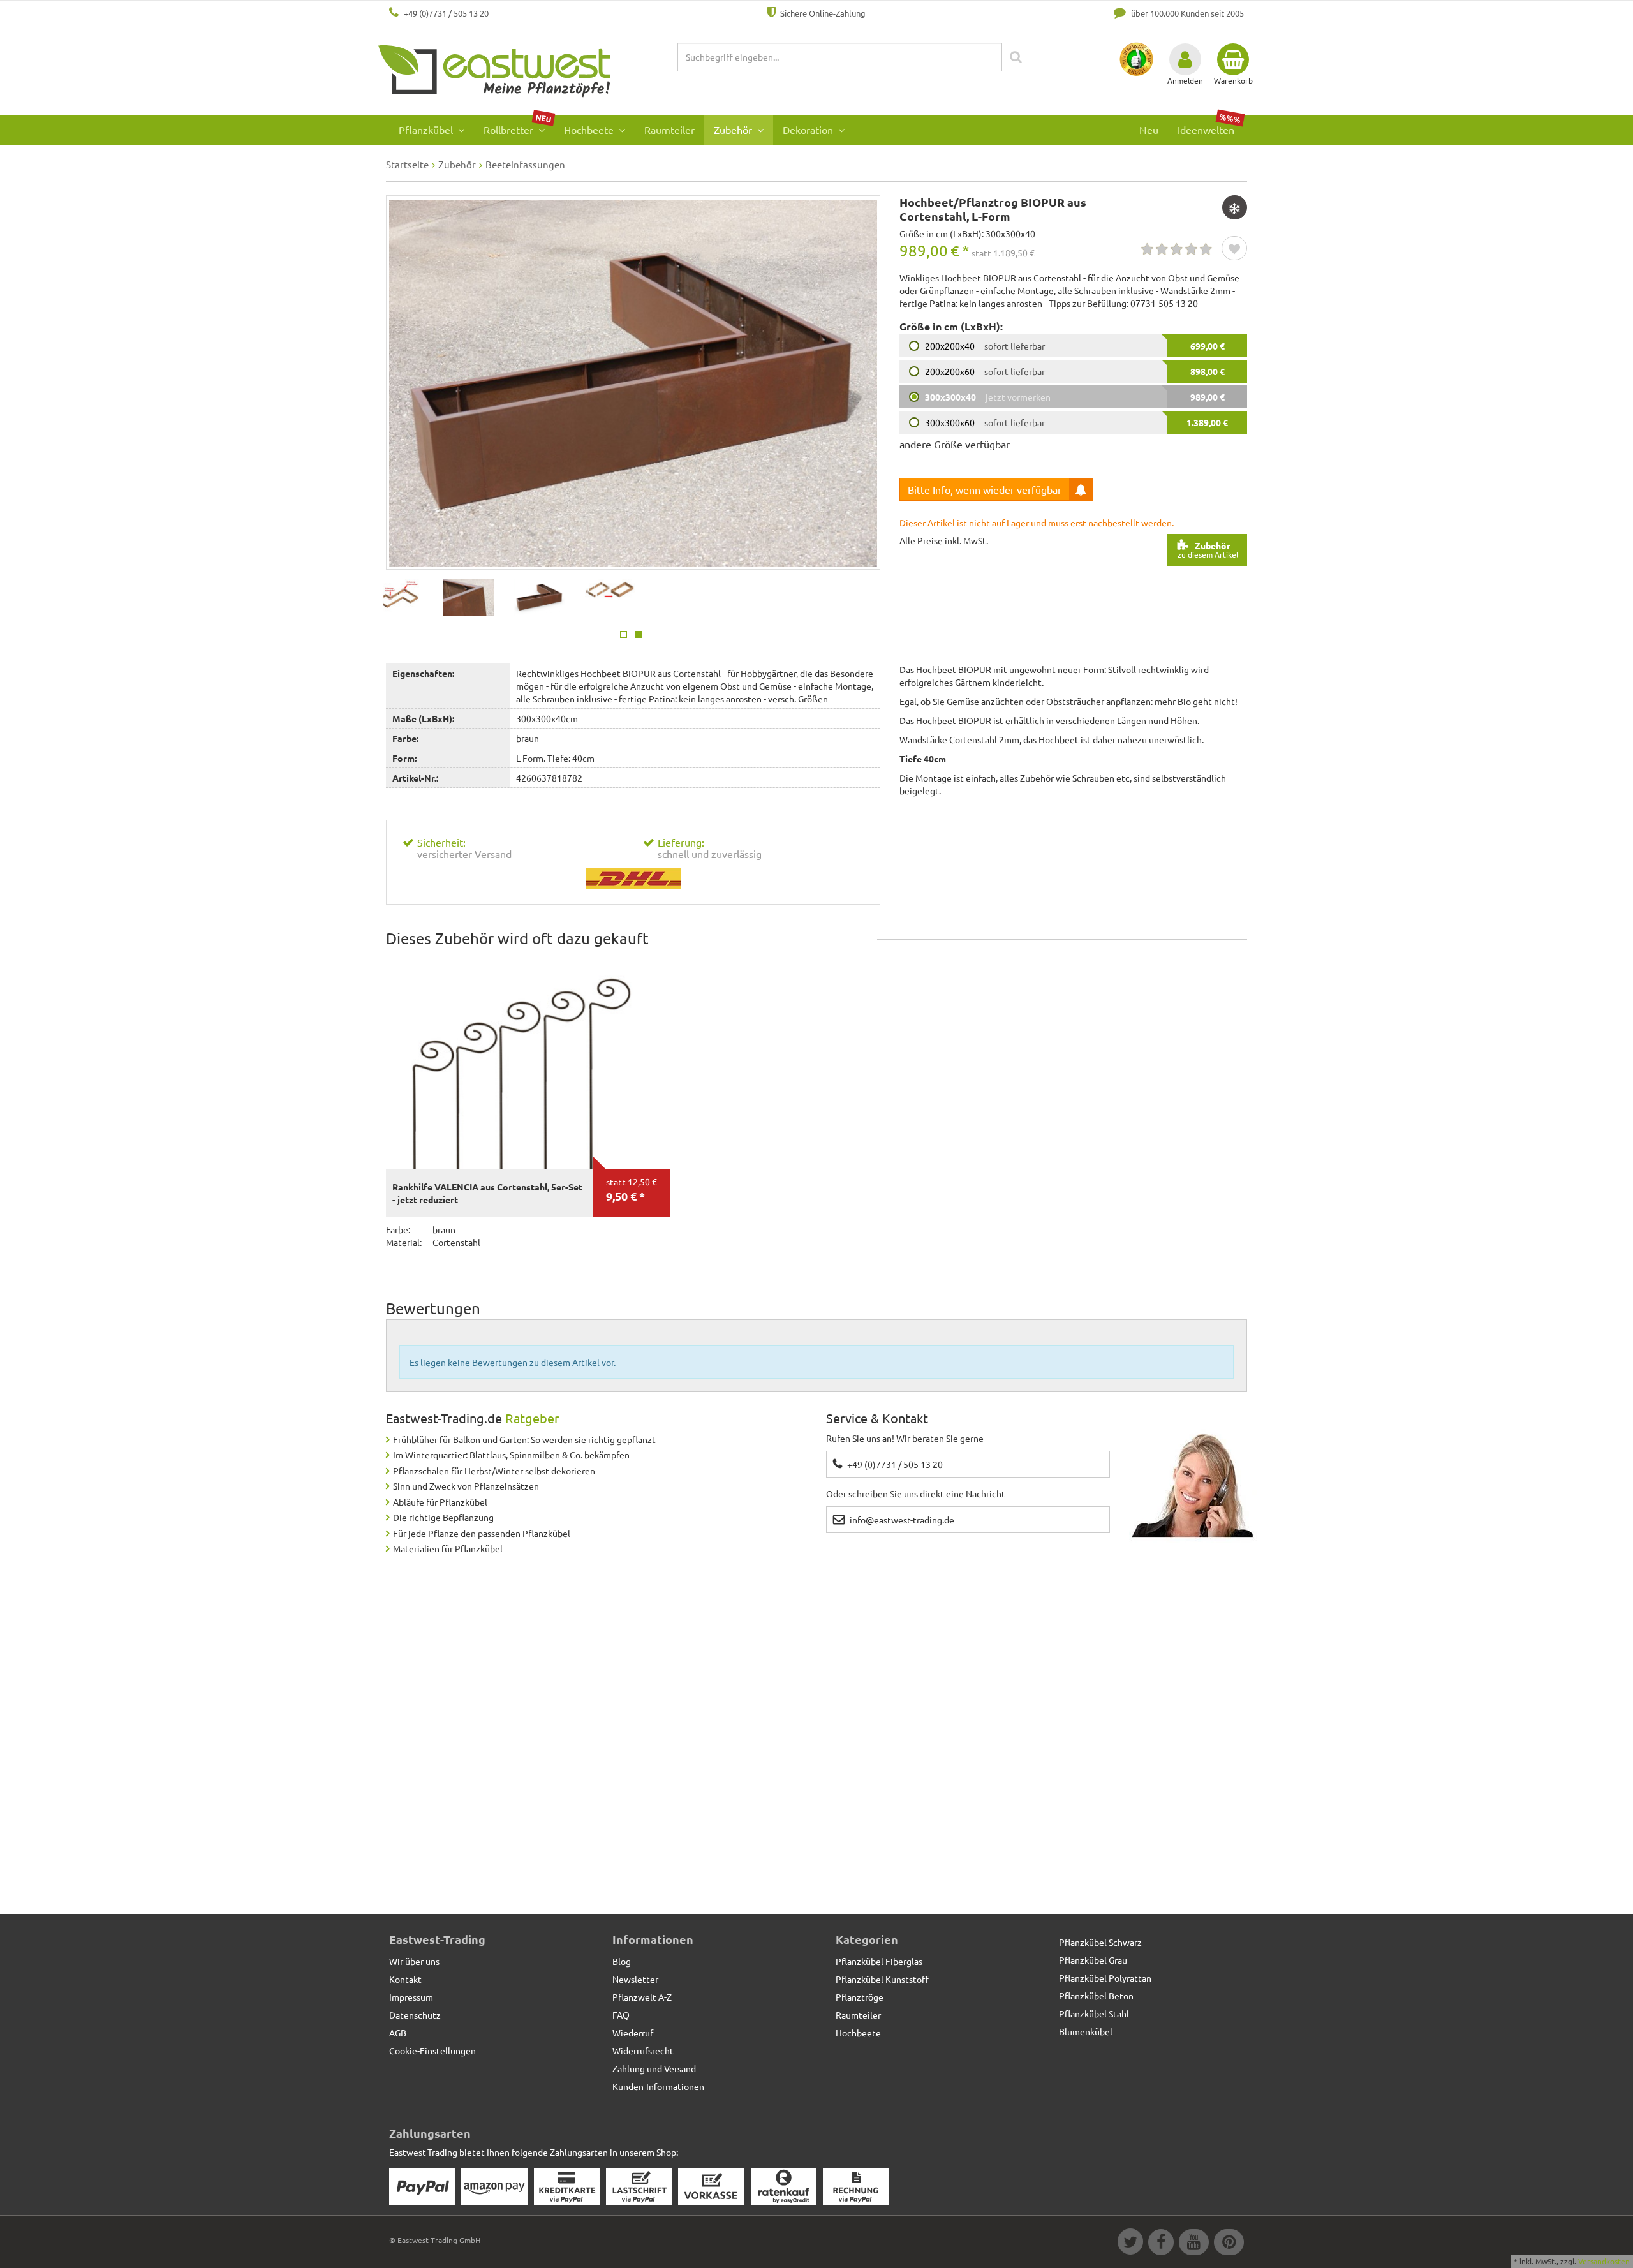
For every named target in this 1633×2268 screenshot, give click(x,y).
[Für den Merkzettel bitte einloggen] (1234, 249)
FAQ (621, 2015)
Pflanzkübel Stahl (1094, 2013)
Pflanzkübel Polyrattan (1105, 1978)
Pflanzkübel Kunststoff (882, 1979)
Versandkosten (1604, 2261)
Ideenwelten (1209, 126)
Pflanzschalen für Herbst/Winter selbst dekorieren (494, 1471)
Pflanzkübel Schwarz (1100, 1942)
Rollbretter (518, 126)
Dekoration (809, 130)
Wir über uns (414, 1961)
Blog (622, 1961)
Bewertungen (433, 1308)
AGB (398, 2033)
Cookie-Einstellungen (432, 2050)
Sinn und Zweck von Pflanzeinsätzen (466, 1486)
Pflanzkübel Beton (1096, 1996)
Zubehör (734, 130)
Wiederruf (633, 2033)
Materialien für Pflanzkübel (448, 1548)
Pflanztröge (860, 1997)
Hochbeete (590, 130)
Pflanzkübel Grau (1093, 1960)
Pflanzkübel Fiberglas (879, 1961)
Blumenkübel (1086, 2031)
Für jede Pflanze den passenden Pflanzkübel (482, 1533)
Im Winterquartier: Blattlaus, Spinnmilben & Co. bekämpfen (511, 1455)
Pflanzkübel (427, 130)
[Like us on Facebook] (1160, 2244)
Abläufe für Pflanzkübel (440, 1502)
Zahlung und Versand (654, 2068)
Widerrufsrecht (643, 2050)
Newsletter (635, 1979)
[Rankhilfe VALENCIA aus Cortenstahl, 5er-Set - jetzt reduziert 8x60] (528, 1063)
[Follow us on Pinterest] (1227, 2244)
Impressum (411, 1997)
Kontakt (405, 1979)
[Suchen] (1016, 57)
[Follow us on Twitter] (1130, 2244)
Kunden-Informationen (658, 2086)
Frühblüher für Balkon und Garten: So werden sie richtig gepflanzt (524, 1439)
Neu (1149, 130)
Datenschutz (415, 2015)
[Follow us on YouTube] (1193, 2244)
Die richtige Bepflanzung (443, 1517)
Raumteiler (669, 130)
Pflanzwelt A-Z (642, 1997)
